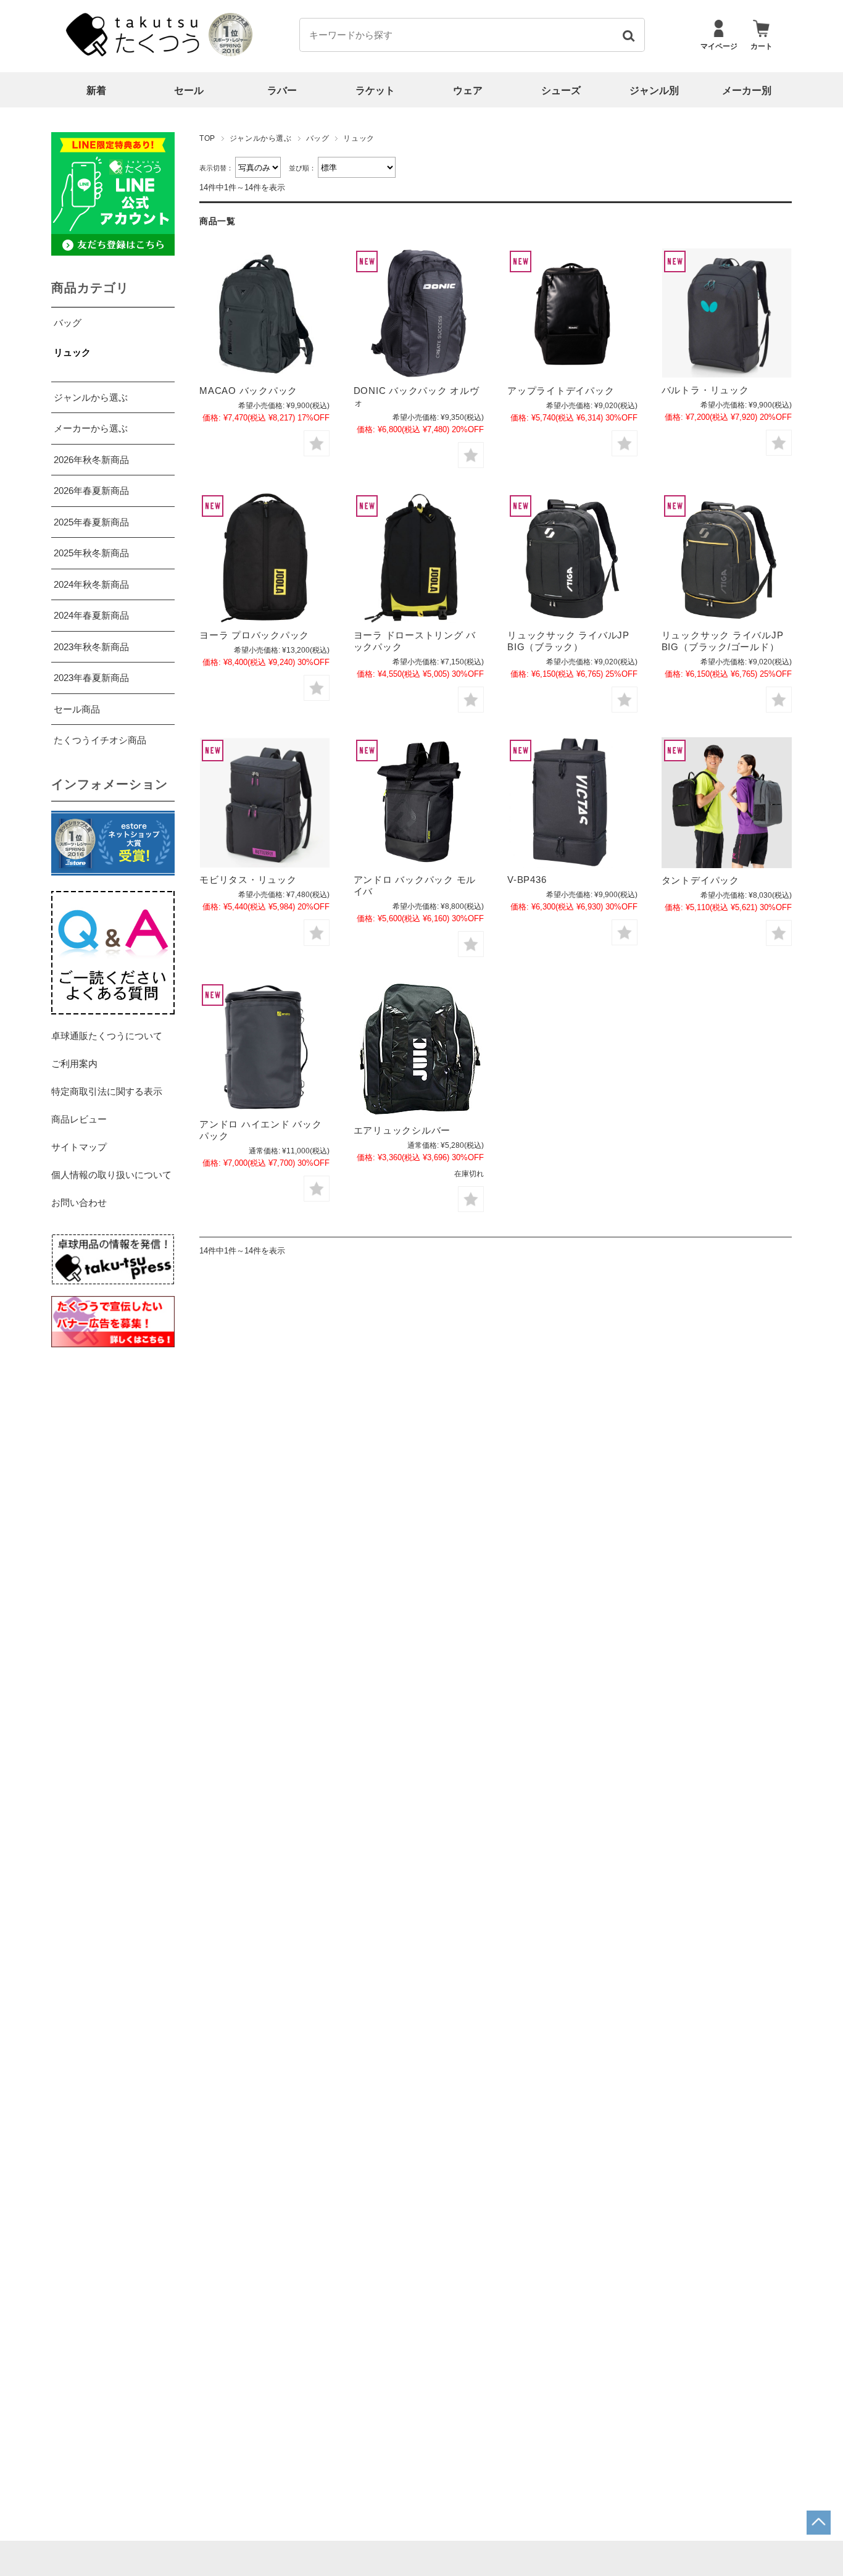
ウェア (468, 90)
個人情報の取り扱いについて (111, 1175)
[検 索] (628, 35)
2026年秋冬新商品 (91, 460)
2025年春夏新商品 (91, 522)
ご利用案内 (74, 1064)
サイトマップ (79, 1147)
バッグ (318, 138)
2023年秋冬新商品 (91, 647)
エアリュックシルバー (402, 1130)
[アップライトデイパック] (572, 313)
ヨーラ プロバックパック (254, 635)
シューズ (561, 90)
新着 (96, 90)
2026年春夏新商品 (91, 491)
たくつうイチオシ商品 (100, 740)
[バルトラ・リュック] (727, 313)
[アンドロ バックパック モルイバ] (419, 802)
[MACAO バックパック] (264, 313)
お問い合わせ (79, 1202)
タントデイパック (700, 880)
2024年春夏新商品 (91, 615)
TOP (207, 138)
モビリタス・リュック (248, 880)
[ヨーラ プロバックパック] (264, 558)
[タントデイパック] (727, 803)
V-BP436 (527, 880)
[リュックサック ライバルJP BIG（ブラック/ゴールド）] (727, 558)
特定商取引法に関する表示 (107, 1091)
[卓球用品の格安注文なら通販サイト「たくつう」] (135, 53)
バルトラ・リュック (705, 390)
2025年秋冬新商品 (91, 553)
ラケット (375, 90)
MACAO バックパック (248, 391)
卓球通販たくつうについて (107, 1036)
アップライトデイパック (561, 391)
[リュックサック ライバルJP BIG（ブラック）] (572, 558)
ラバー (282, 90)
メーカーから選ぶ (91, 428)
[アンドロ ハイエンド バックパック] (264, 1047)
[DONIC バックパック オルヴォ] (419, 313)
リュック (72, 352)
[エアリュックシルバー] (419, 1050)
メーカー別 (747, 90)
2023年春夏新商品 (91, 678)
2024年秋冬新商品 (91, 584)
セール (189, 90)
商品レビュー (79, 1119)
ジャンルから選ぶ (261, 138)
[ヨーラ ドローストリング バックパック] (419, 558)
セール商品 (77, 709)
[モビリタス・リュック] (264, 803)
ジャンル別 (654, 90)
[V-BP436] (572, 802)
